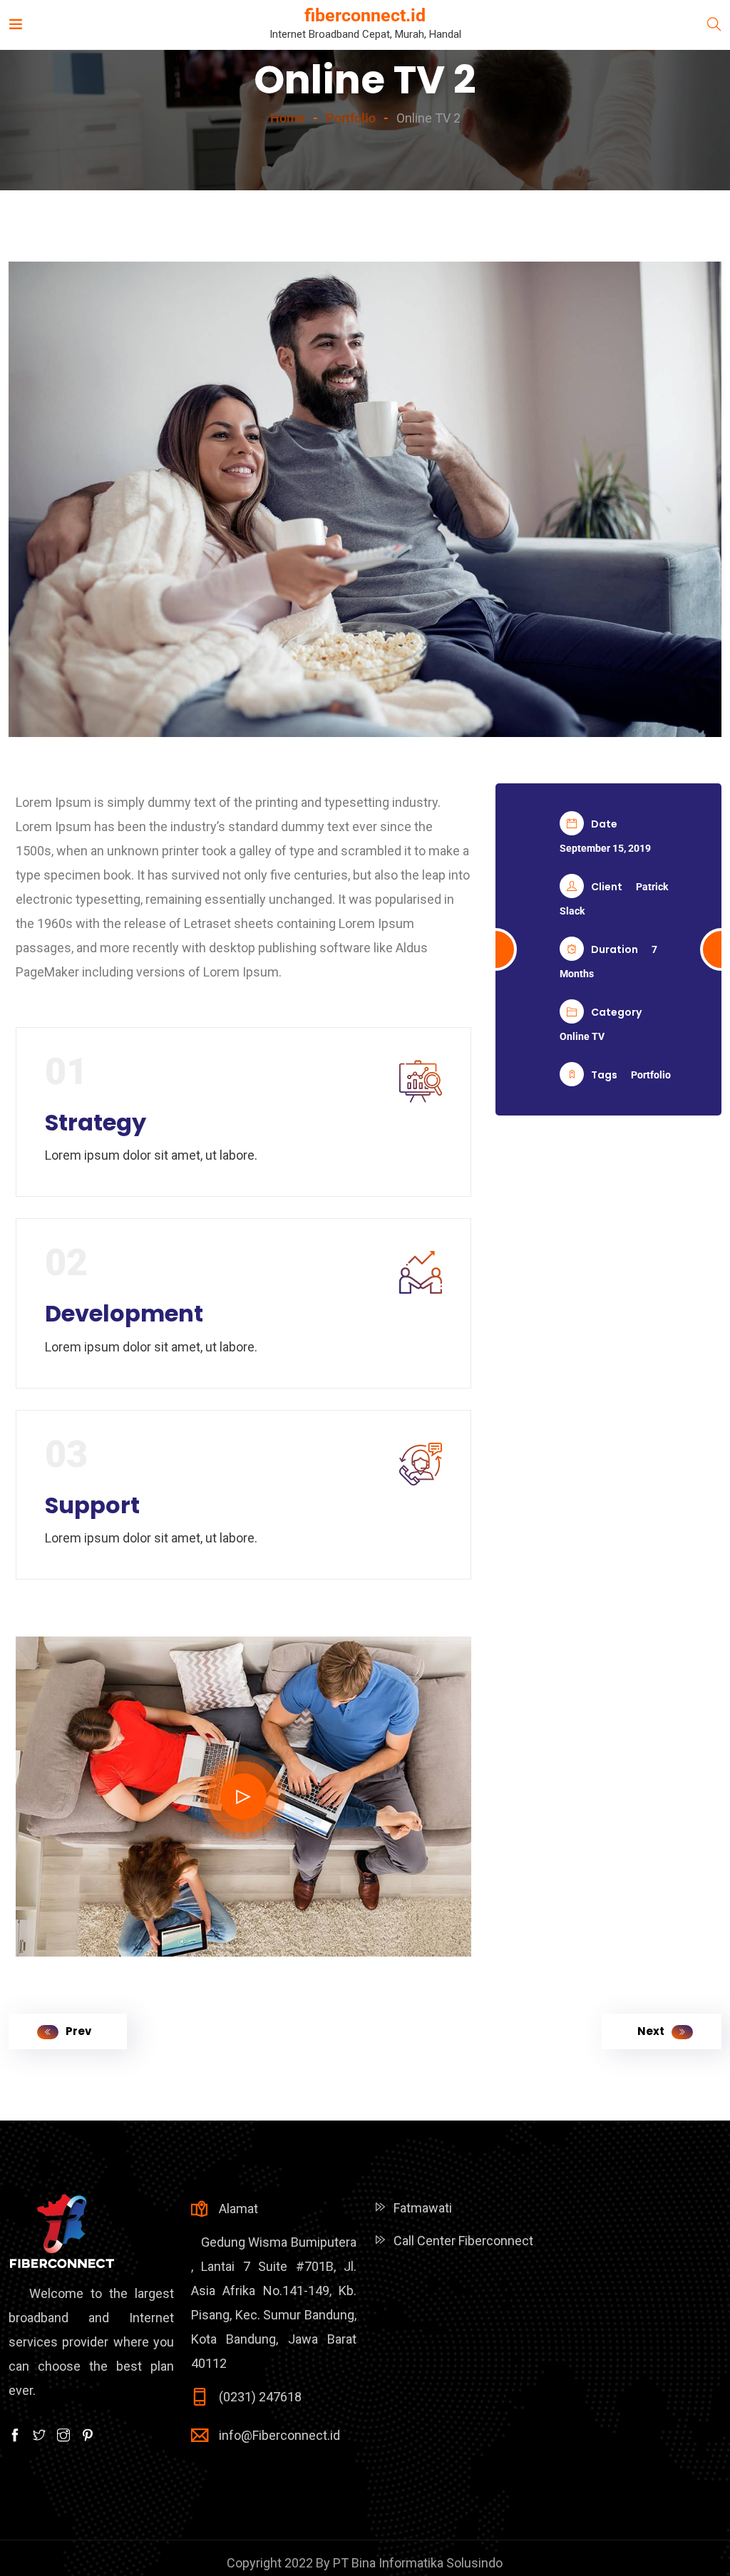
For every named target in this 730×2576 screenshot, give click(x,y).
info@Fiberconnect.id (279, 2435)
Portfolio (651, 1075)
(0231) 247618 (260, 2397)
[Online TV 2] (365, 499)
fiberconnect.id (365, 15)
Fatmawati (423, 2208)
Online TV (582, 1036)
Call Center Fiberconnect (463, 2241)
